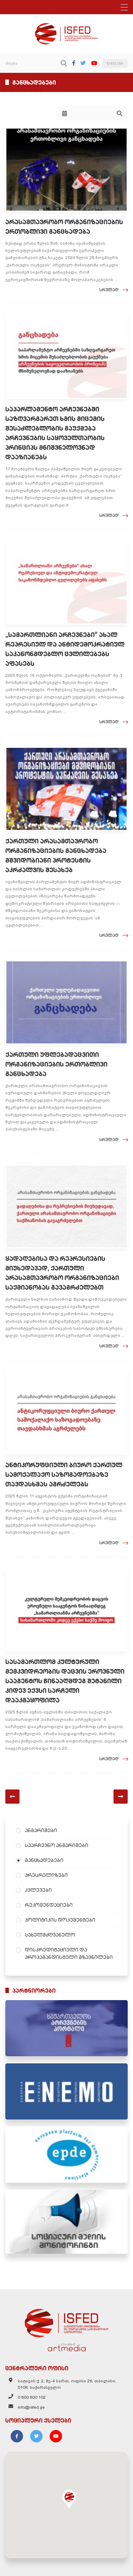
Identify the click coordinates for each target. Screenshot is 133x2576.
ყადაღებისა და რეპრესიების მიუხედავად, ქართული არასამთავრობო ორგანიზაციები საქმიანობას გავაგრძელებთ (62, 1273)
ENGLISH (115, 63)
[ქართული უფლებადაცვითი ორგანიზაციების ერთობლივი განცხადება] (66, 1002)
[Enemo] (66, 2091)
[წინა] (12, 1797)
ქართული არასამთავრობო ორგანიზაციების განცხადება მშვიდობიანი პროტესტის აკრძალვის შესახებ (56, 855)
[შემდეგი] (121, 1797)
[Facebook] (74, 63)
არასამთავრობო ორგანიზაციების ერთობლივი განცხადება (64, 227)
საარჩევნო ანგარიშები (57, 1845)
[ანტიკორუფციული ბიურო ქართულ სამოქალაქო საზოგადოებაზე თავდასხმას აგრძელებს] (66, 1413)
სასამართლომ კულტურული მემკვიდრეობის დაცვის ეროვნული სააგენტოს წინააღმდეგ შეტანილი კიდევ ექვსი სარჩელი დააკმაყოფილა (65, 1681)
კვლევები (38, 1890)
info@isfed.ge (31, 2407)
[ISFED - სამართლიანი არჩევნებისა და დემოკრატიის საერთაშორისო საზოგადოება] (66, 26)
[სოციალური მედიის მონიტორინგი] (66, 2222)
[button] (69, 2499)
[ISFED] (67, 2321)
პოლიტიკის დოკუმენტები (60, 1920)
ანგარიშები (41, 1830)
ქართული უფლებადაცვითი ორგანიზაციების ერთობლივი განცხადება (56, 1064)
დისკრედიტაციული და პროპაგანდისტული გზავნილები (69, 1953)
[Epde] (66, 2155)
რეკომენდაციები (49, 1905)
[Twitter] (83, 63)
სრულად (109, 290)
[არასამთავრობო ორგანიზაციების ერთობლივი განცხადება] (66, 170)
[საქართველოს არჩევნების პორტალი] (66, 2028)
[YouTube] (94, 63)
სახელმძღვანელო (50, 1935)
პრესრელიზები (46, 1875)
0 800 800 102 (32, 2397)
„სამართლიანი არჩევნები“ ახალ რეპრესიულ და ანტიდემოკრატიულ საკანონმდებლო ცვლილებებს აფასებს (65, 649)
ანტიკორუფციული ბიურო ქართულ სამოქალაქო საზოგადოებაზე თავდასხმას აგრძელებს (64, 1475)
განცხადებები (44, 1860)
